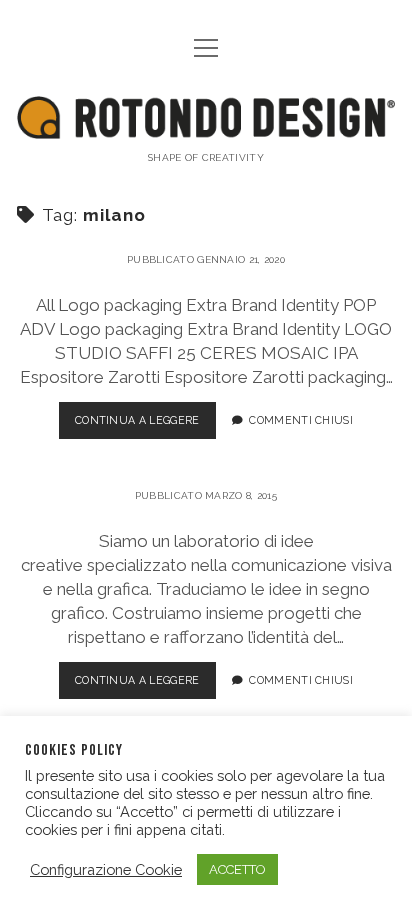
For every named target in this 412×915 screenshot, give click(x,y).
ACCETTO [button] (237, 869)
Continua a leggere (137, 420)
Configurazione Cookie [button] (106, 869)
